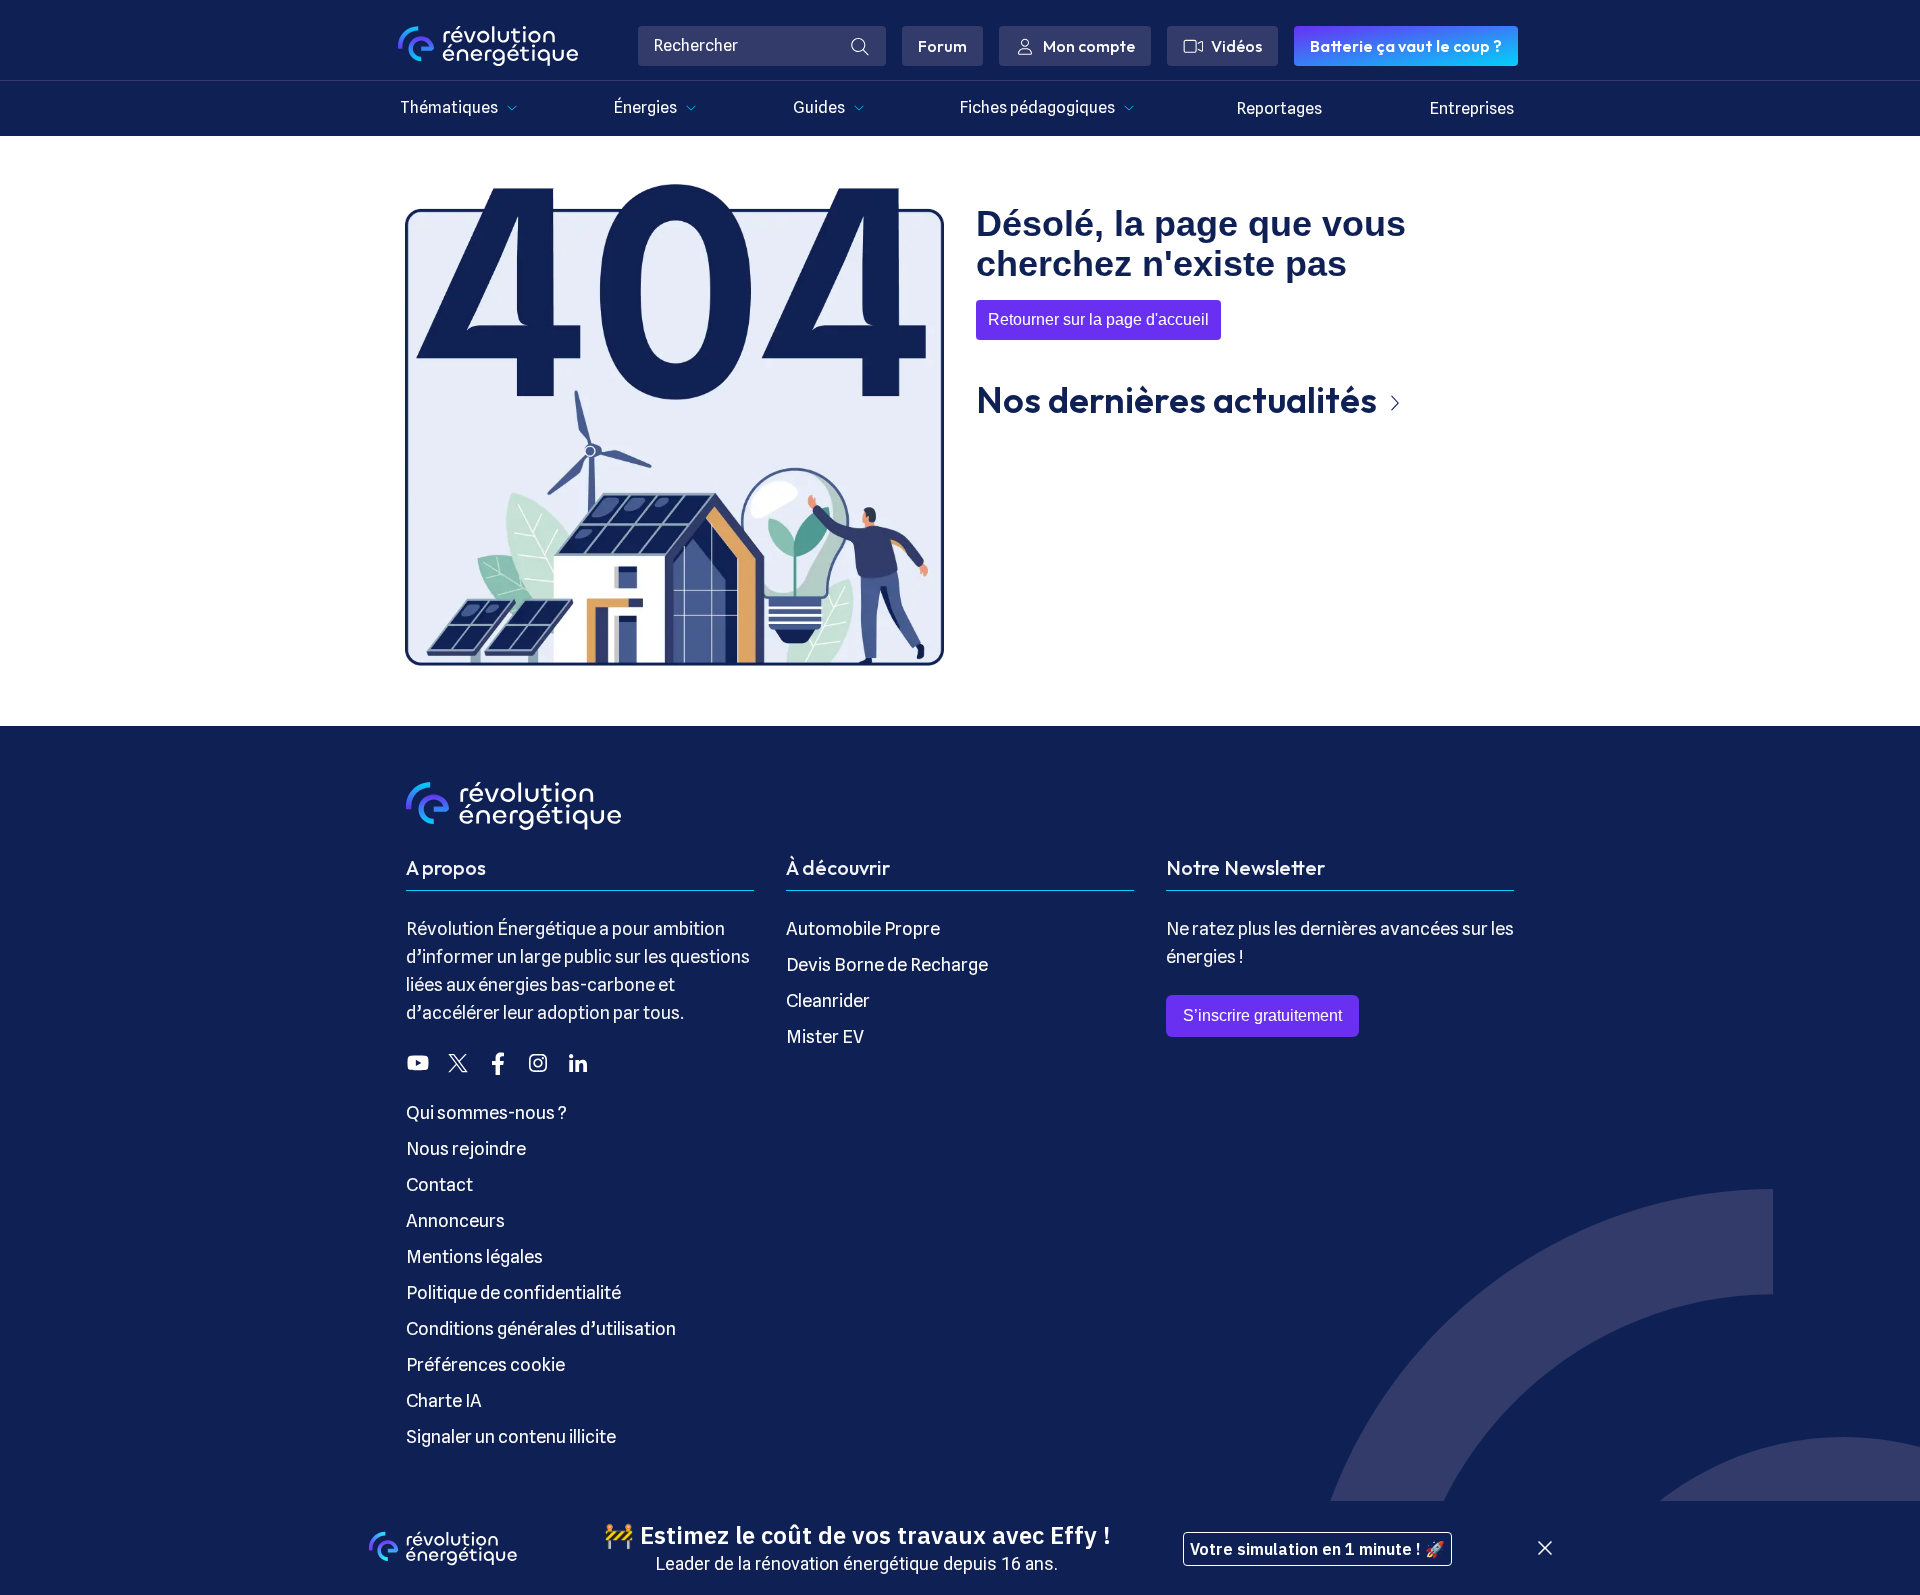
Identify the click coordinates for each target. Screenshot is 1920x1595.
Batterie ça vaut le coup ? (1406, 46)
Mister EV (825, 1036)
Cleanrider (828, 1000)
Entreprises (1472, 108)
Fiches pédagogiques (1037, 107)
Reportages (1279, 108)
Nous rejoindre (466, 1148)
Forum (942, 46)
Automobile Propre (863, 928)
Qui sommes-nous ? (486, 1112)
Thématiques (449, 107)
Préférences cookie (485, 1364)
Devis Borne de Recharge (887, 964)
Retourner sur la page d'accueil (1098, 319)
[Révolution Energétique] (488, 46)
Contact (439, 1184)
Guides (819, 107)
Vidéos (1236, 46)
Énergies (645, 107)
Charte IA (444, 1400)
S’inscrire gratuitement (1262, 1015)
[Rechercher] (860, 46)
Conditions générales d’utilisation (541, 1328)
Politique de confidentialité (513, 1292)
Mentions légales (474, 1256)
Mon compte (1089, 46)
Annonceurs (455, 1220)
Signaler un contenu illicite (511, 1436)
